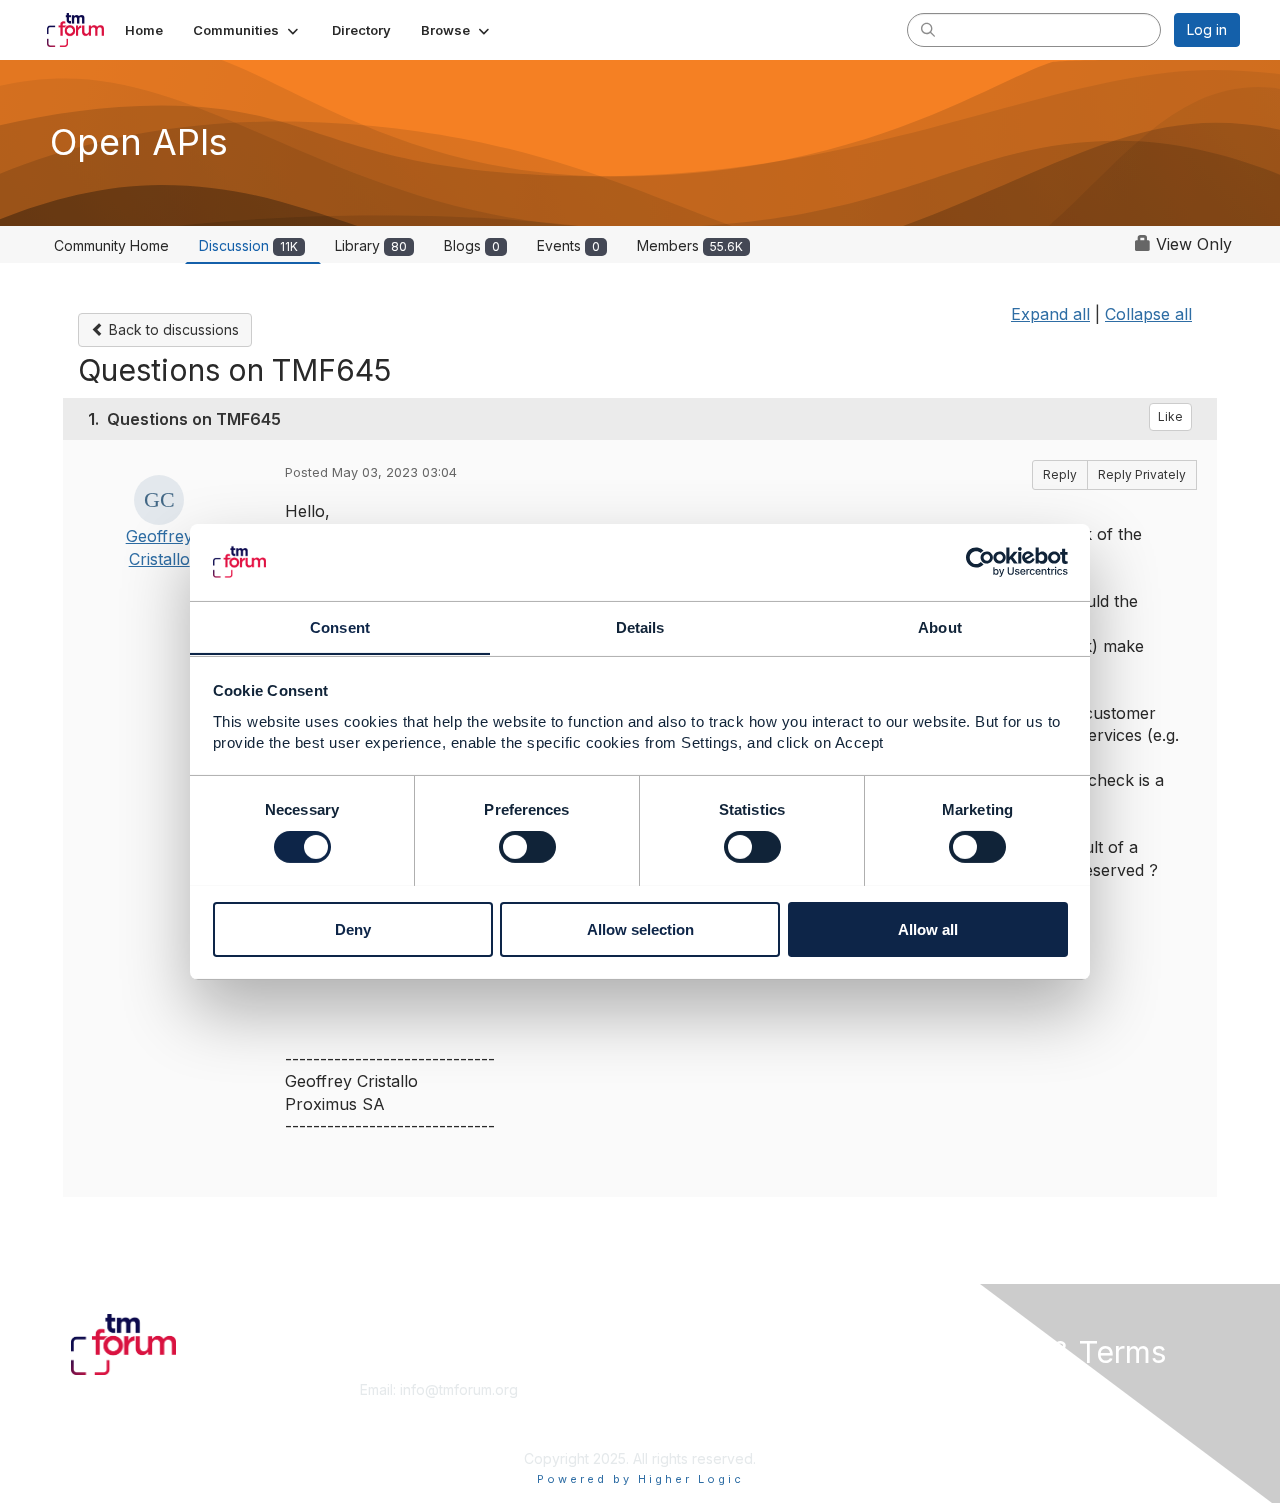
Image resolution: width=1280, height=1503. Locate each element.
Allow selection (640, 928)
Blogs (472, 245)
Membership (689, 1389)
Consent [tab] (340, 626)
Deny (353, 928)
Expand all (1050, 314)
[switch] (527, 847)
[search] (928, 29)
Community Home (111, 245)
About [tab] (940, 626)
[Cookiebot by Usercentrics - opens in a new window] (980, 562)
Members (690, 245)
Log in (1207, 29)
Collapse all (1148, 314)
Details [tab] (640, 626)
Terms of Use (981, 1409)
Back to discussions (172, 329)
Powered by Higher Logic (640, 1479)
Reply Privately (1142, 474)
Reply (1060, 474)
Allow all (928, 928)
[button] (247, 30)
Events (568, 245)
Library (371, 245)
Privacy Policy (983, 1428)
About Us (967, 1389)
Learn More (686, 1409)
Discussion (248, 245)
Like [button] (1170, 416)
